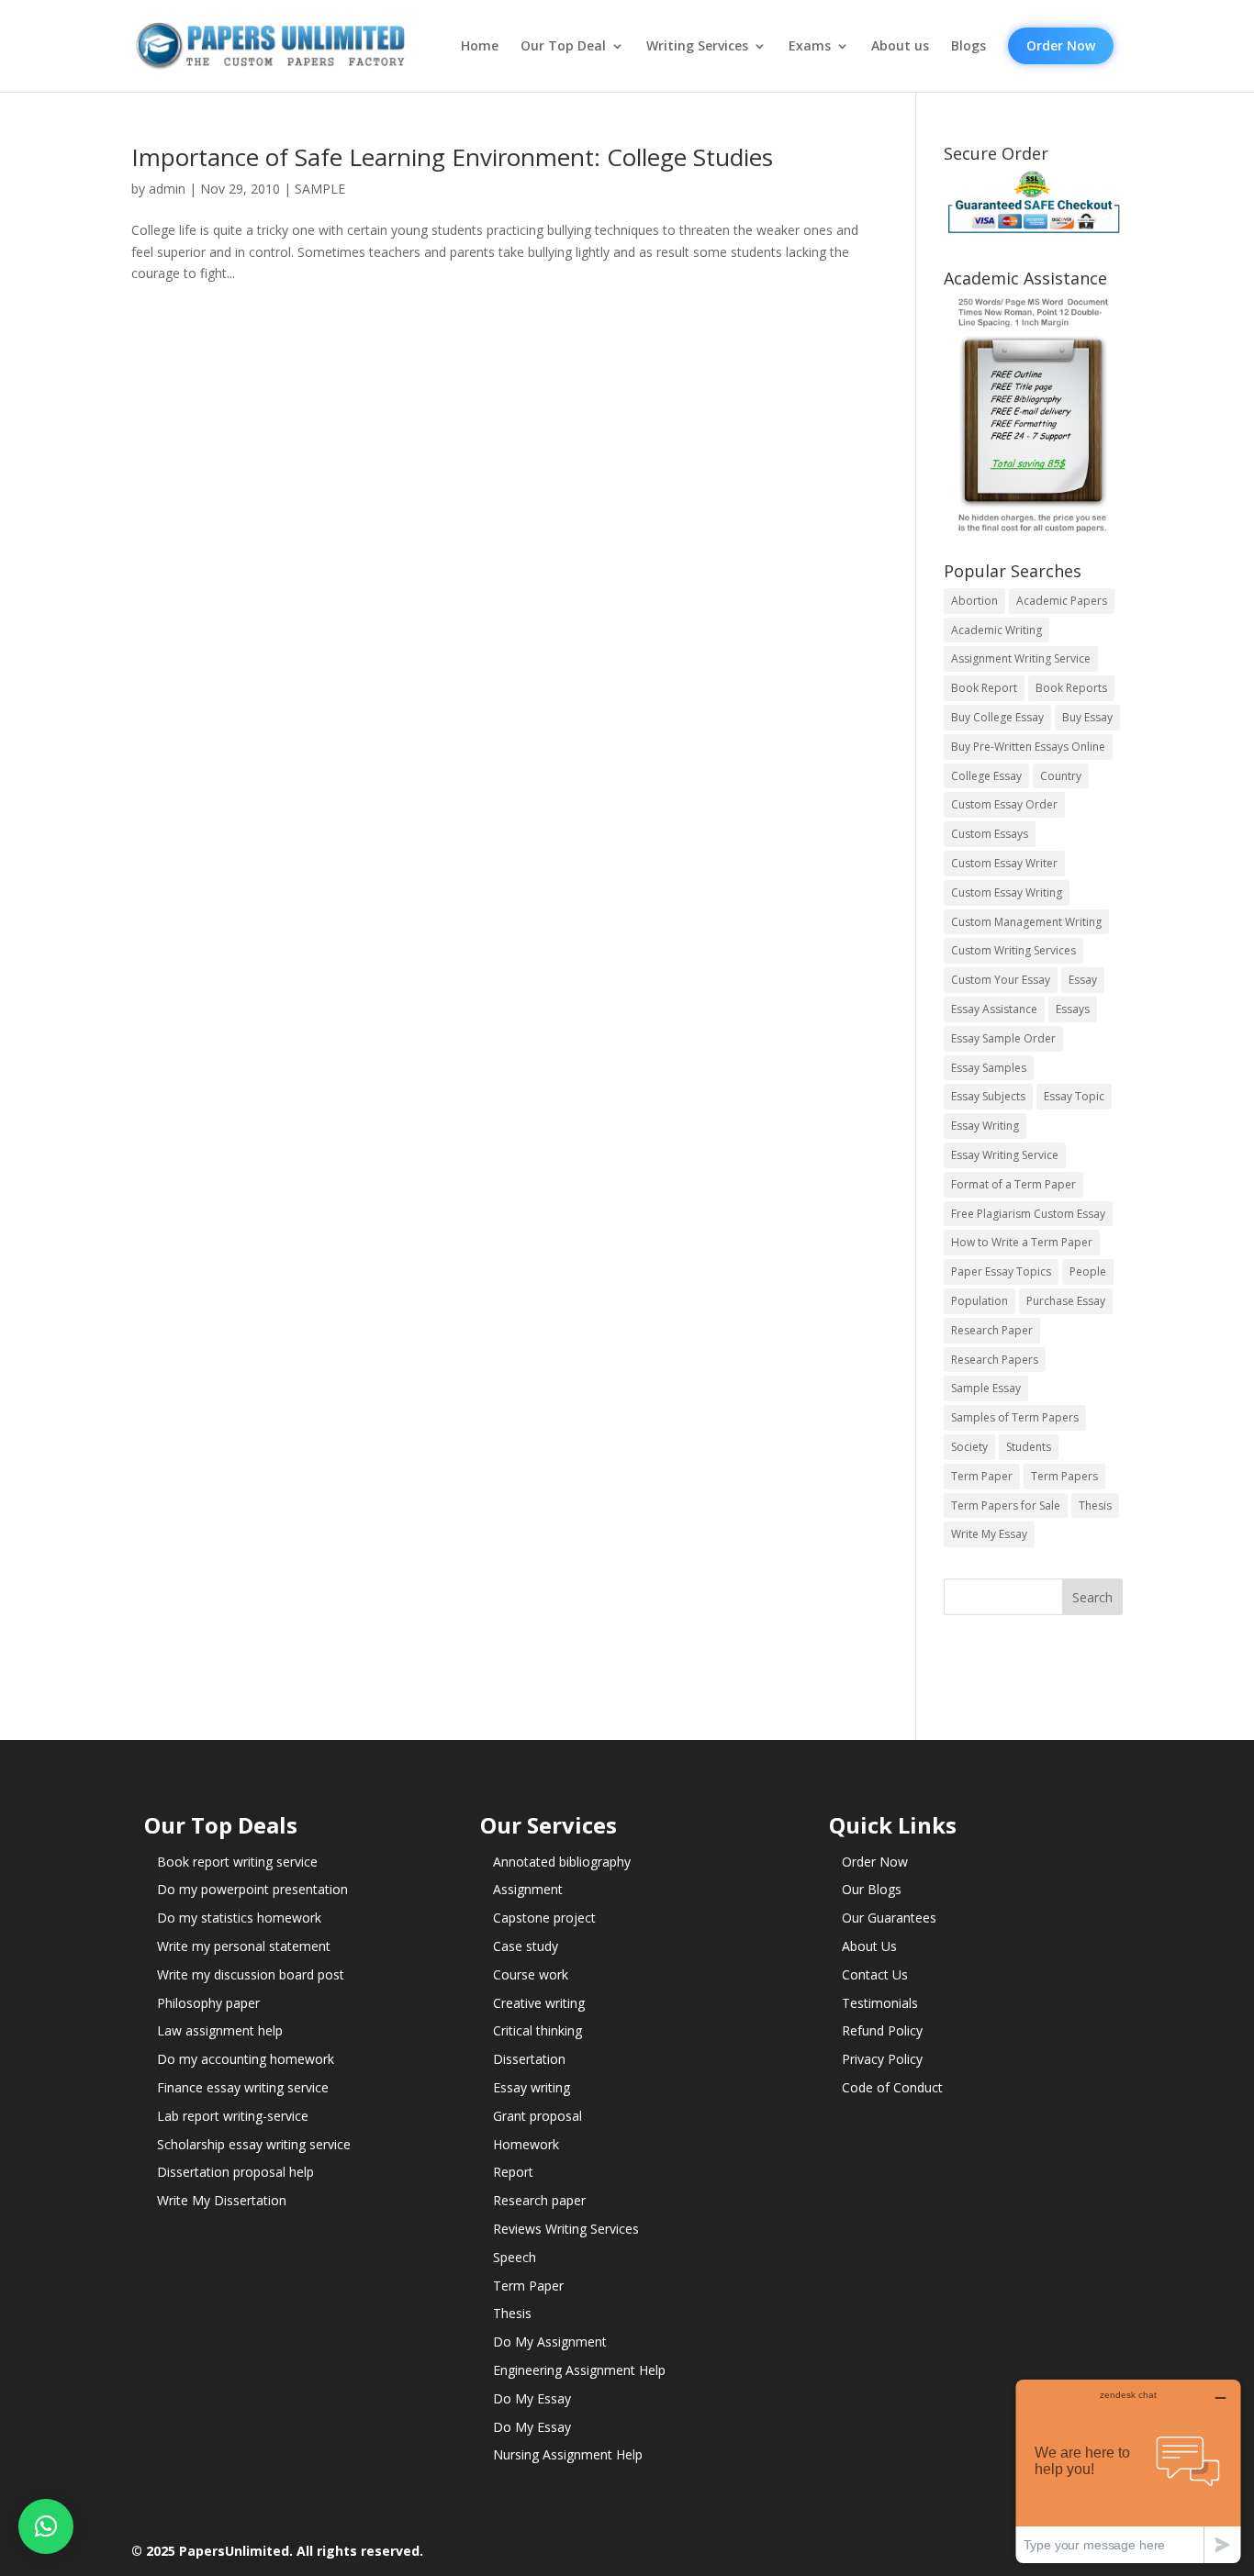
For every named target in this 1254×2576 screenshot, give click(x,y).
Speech (515, 2257)
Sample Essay (986, 1388)
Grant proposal (537, 2116)
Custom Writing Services (1013, 950)
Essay (1083, 980)
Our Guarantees (889, 1918)
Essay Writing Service (1005, 1155)
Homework (526, 2144)
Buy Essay (1087, 717)
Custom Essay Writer (1004, 863)
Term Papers (1064, 1476)
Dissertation (529, 2059)
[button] (46, 2526)
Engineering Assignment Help (579, 2370)
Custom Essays (990, 834)
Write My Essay (989, 1534)
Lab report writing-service (233, 2116)
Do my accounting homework (246, 2059)
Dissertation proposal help (235, 2172)
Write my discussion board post (251, 1974)
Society (969, 1447)
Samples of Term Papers (1015, 1417)
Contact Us (875, 1974)
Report (513, 2172)
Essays (1073, 1009)
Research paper (539, 2200)
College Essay (986, 776)
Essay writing (532, 2087)
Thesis (1095, 1505)
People (1088, 1271)
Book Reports (1071, 688)
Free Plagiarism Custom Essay (1028, 1214)
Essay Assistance (994, 1009)
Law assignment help (220, 2030)
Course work (531, 1974)
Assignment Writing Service (1021, 658)
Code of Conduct (892, 2087)
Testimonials (880, 2003)
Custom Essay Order (1004, 804)
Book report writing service (237, 1862)
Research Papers (995, 1360)
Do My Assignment (550, 2342)
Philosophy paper (208, 2003)
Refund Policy (882, 2030)
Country (1061, 776)
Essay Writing (985, 1126)
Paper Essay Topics (1001, 1271)
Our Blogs (872, 1889)
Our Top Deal (563, 46)
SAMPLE (320, 189)
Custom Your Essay (1001, 980)
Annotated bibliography (562, 1862)
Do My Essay (532, 2398)
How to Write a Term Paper (1022, 1242)
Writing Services (697, 46)
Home (480, 46)
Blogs (968, 46)
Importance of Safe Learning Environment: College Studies (452, 157)
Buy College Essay (997, 717)
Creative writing (539, 2003)
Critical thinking (537, 2030)
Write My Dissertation (222, 2200)
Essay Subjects (988, 1096)
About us (900, 46)
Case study (526, 1946)
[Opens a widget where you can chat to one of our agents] (1128, 2471)
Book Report (984, 688)
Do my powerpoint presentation (252, 1889)
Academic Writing (996, 630)
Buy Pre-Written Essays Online (1028, 747)
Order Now (1061, 45)
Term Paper (982, 1476)
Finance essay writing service (243, 2087)
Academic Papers (1062, 601)
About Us (869, 1946)
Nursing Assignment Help (568, 2454)
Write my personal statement (244, 1946)
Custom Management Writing (1026, 922)
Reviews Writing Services (566, 2229)
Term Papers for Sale (1006, 1505)
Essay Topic (1074, 1096)
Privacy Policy (882, 2059)
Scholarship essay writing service (254, 2144)
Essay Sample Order (1003, 1038)
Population (980, 1301)
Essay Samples (989, 1068)
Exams (810, 46)
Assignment (528, 1889)
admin (167, 189)
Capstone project (544, 1918)
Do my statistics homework (239, 1918)
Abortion (974, 601)
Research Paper (992, 1330)
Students (1029, 1447)
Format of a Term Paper (1013, 1184)
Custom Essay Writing (1007, 892)
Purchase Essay (1066, 1301)
